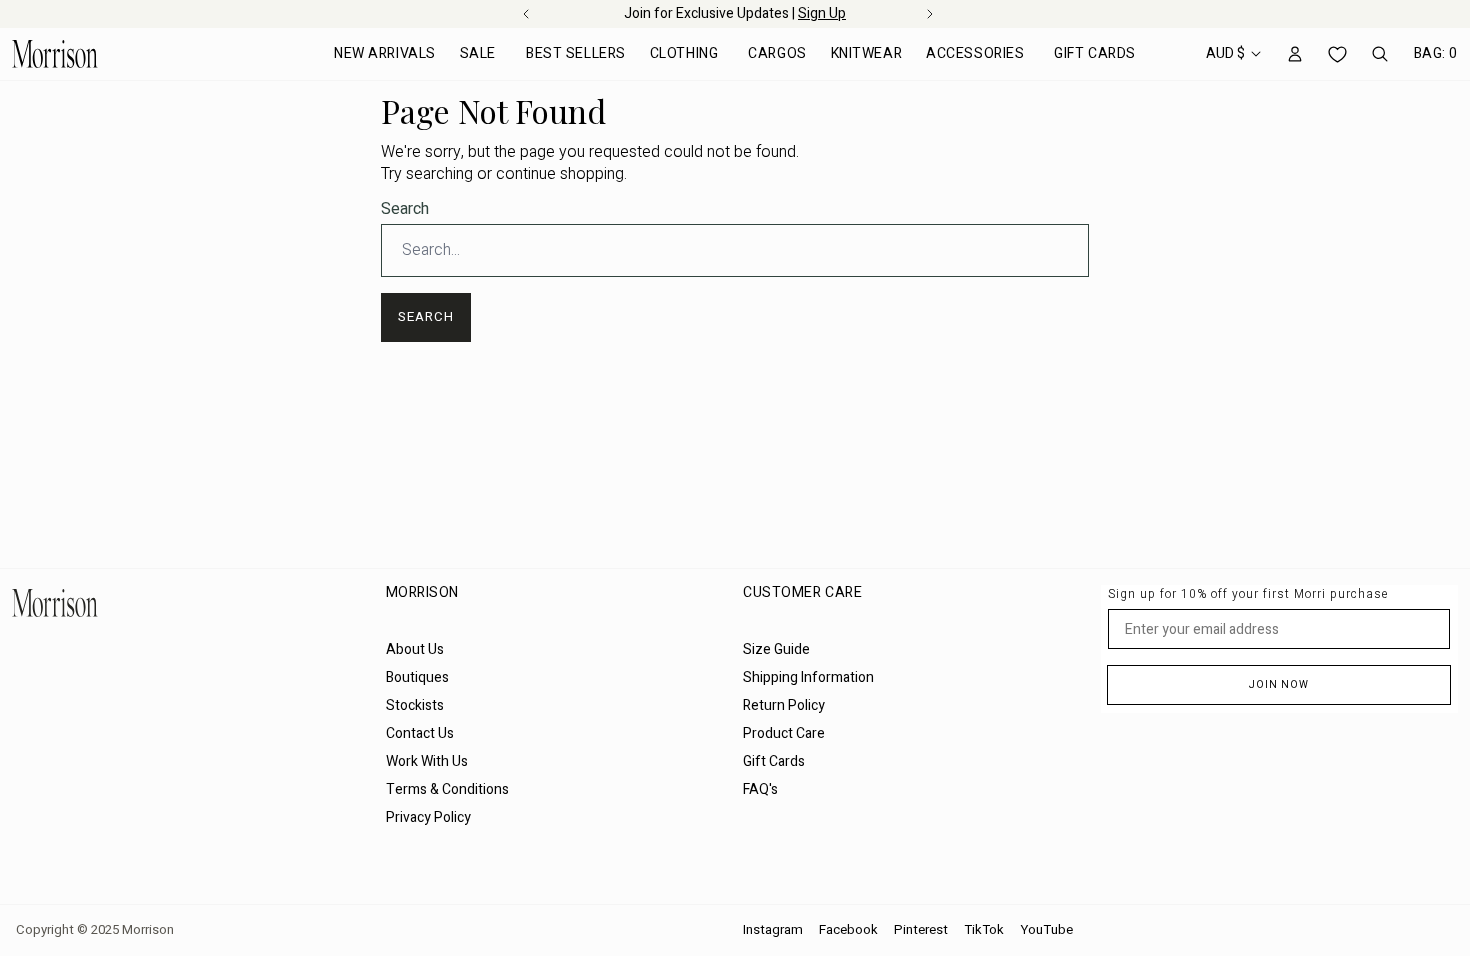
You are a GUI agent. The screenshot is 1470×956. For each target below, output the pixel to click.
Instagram (773, 930)
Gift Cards (1095, 53)
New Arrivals (385, 53)
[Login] (1295, 54)
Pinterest (921, 930)
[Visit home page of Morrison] (191, 603)
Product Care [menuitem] (784, 733)
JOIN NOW (1279, 685)
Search (405, 209)
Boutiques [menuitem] (417, 677)
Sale (478, 53)
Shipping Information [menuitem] (808, 677)
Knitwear (866, 53)
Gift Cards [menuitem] (774, 761)
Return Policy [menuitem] (784, 705)
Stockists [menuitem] (415, 705)
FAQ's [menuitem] (760, 789)
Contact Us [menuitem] (420, 733)
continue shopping (560, 174)
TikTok (984, 930)
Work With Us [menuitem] (427, 761)
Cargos (777, 53)
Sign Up (822, 13)
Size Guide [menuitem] (776, 649)
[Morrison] (55, 54)
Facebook (848, 930)
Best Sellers (576, 53)
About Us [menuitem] (415, 649)
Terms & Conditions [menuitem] (447, 789)
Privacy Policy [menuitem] (428, 817)
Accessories (975, 53)
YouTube (1046, 930)
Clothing (684, 53)
